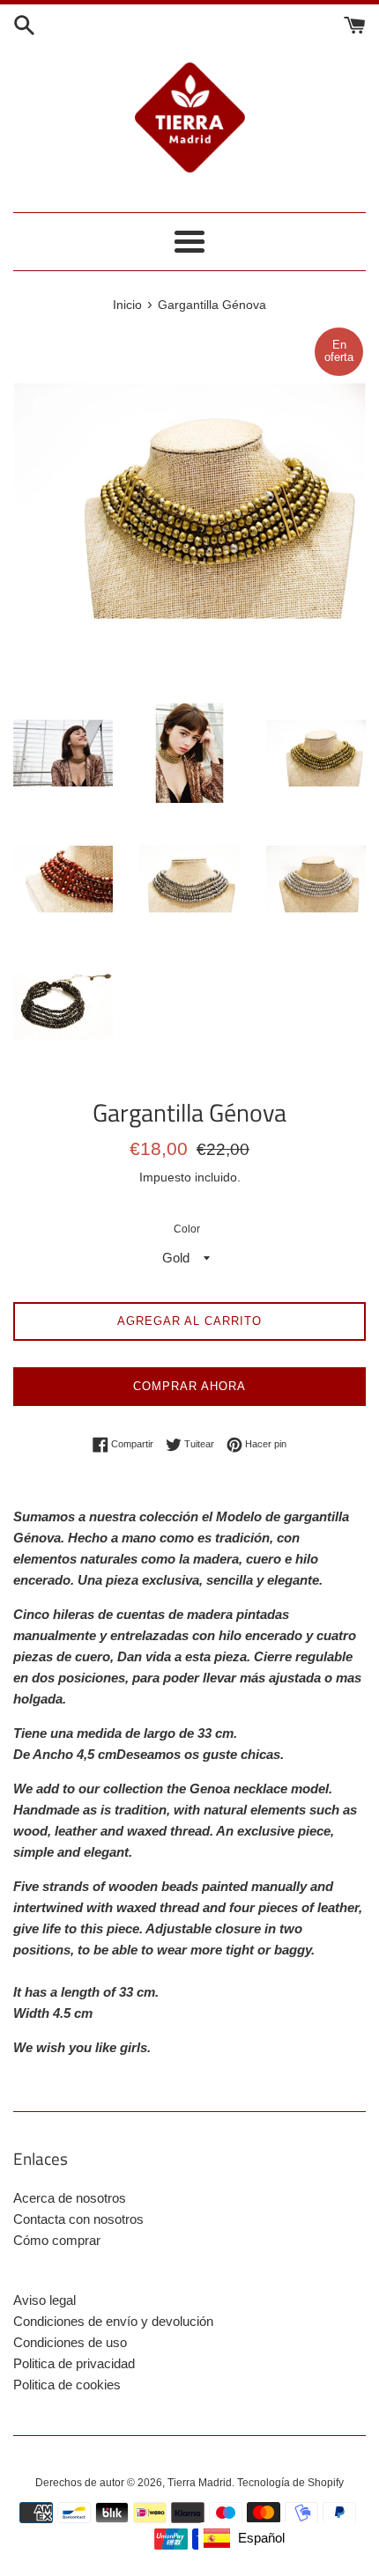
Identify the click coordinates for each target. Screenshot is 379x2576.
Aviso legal (45, 2300)
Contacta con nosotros (78, 2219)
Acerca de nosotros (70, 2198)
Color (187, 1229)
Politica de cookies (67, 2385)
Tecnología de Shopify (290, 2483)
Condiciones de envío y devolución (113, 2321)
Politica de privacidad (74, 2363)
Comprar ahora (189, 1386)
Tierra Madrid (200, 2483)
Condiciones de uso (70, 2342)
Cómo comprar (57, 2240)
